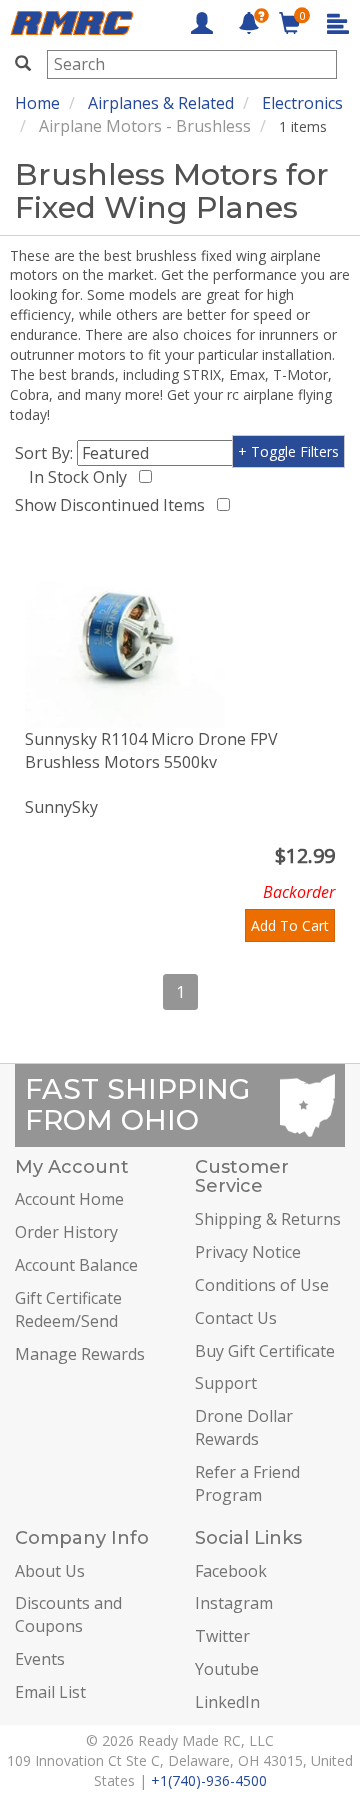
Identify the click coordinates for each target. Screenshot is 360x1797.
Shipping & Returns (268, 1219)
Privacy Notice (248, 1252)
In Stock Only (82, 477)
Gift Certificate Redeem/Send (68, 1309)
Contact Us (236, 1318)
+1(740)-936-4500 (209, 1780)
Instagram (234, 1603)
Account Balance (76, 1265)
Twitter (222, 1636)
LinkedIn (227, 1702)
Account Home (69, 1199)
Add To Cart (290, 925)
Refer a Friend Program (247, 1483)
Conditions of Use (262, 1285)
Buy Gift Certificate (265, 1351)
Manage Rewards (80, 1354)
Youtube (227, 1669)
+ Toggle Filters (288, 451)
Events (40, 1659)
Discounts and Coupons (68, 1614)
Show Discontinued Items (114, 505)
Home (37, 103)
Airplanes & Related (161, 103)
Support (226, 1383)
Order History (66, 1232)
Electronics (302, 103)
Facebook (231, 1571)
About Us (50, 1571)
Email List (50, 1692)
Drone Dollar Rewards (244, 1427)
